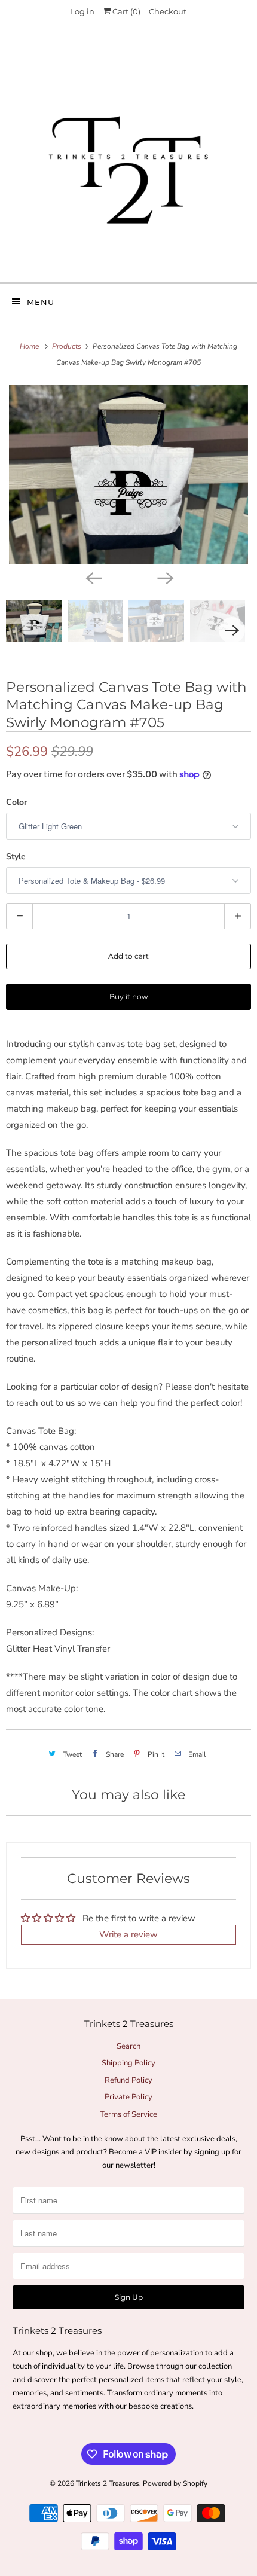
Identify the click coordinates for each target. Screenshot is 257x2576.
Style (16, 857)
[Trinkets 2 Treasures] (129, 157)
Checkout (168, 11)
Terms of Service (128, 2114)
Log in (82, 11)
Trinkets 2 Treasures (108, 2483)
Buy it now (129, 996)
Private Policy (128, 2097)
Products (68, 346)
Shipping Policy (128, 2063)
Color (16, 802)
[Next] (164, 578)
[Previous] (93, 578)
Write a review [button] (128, 1934)
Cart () (126, 11)
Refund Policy (128, 2080)
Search (128, 2046)
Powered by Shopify (175, 2483)
